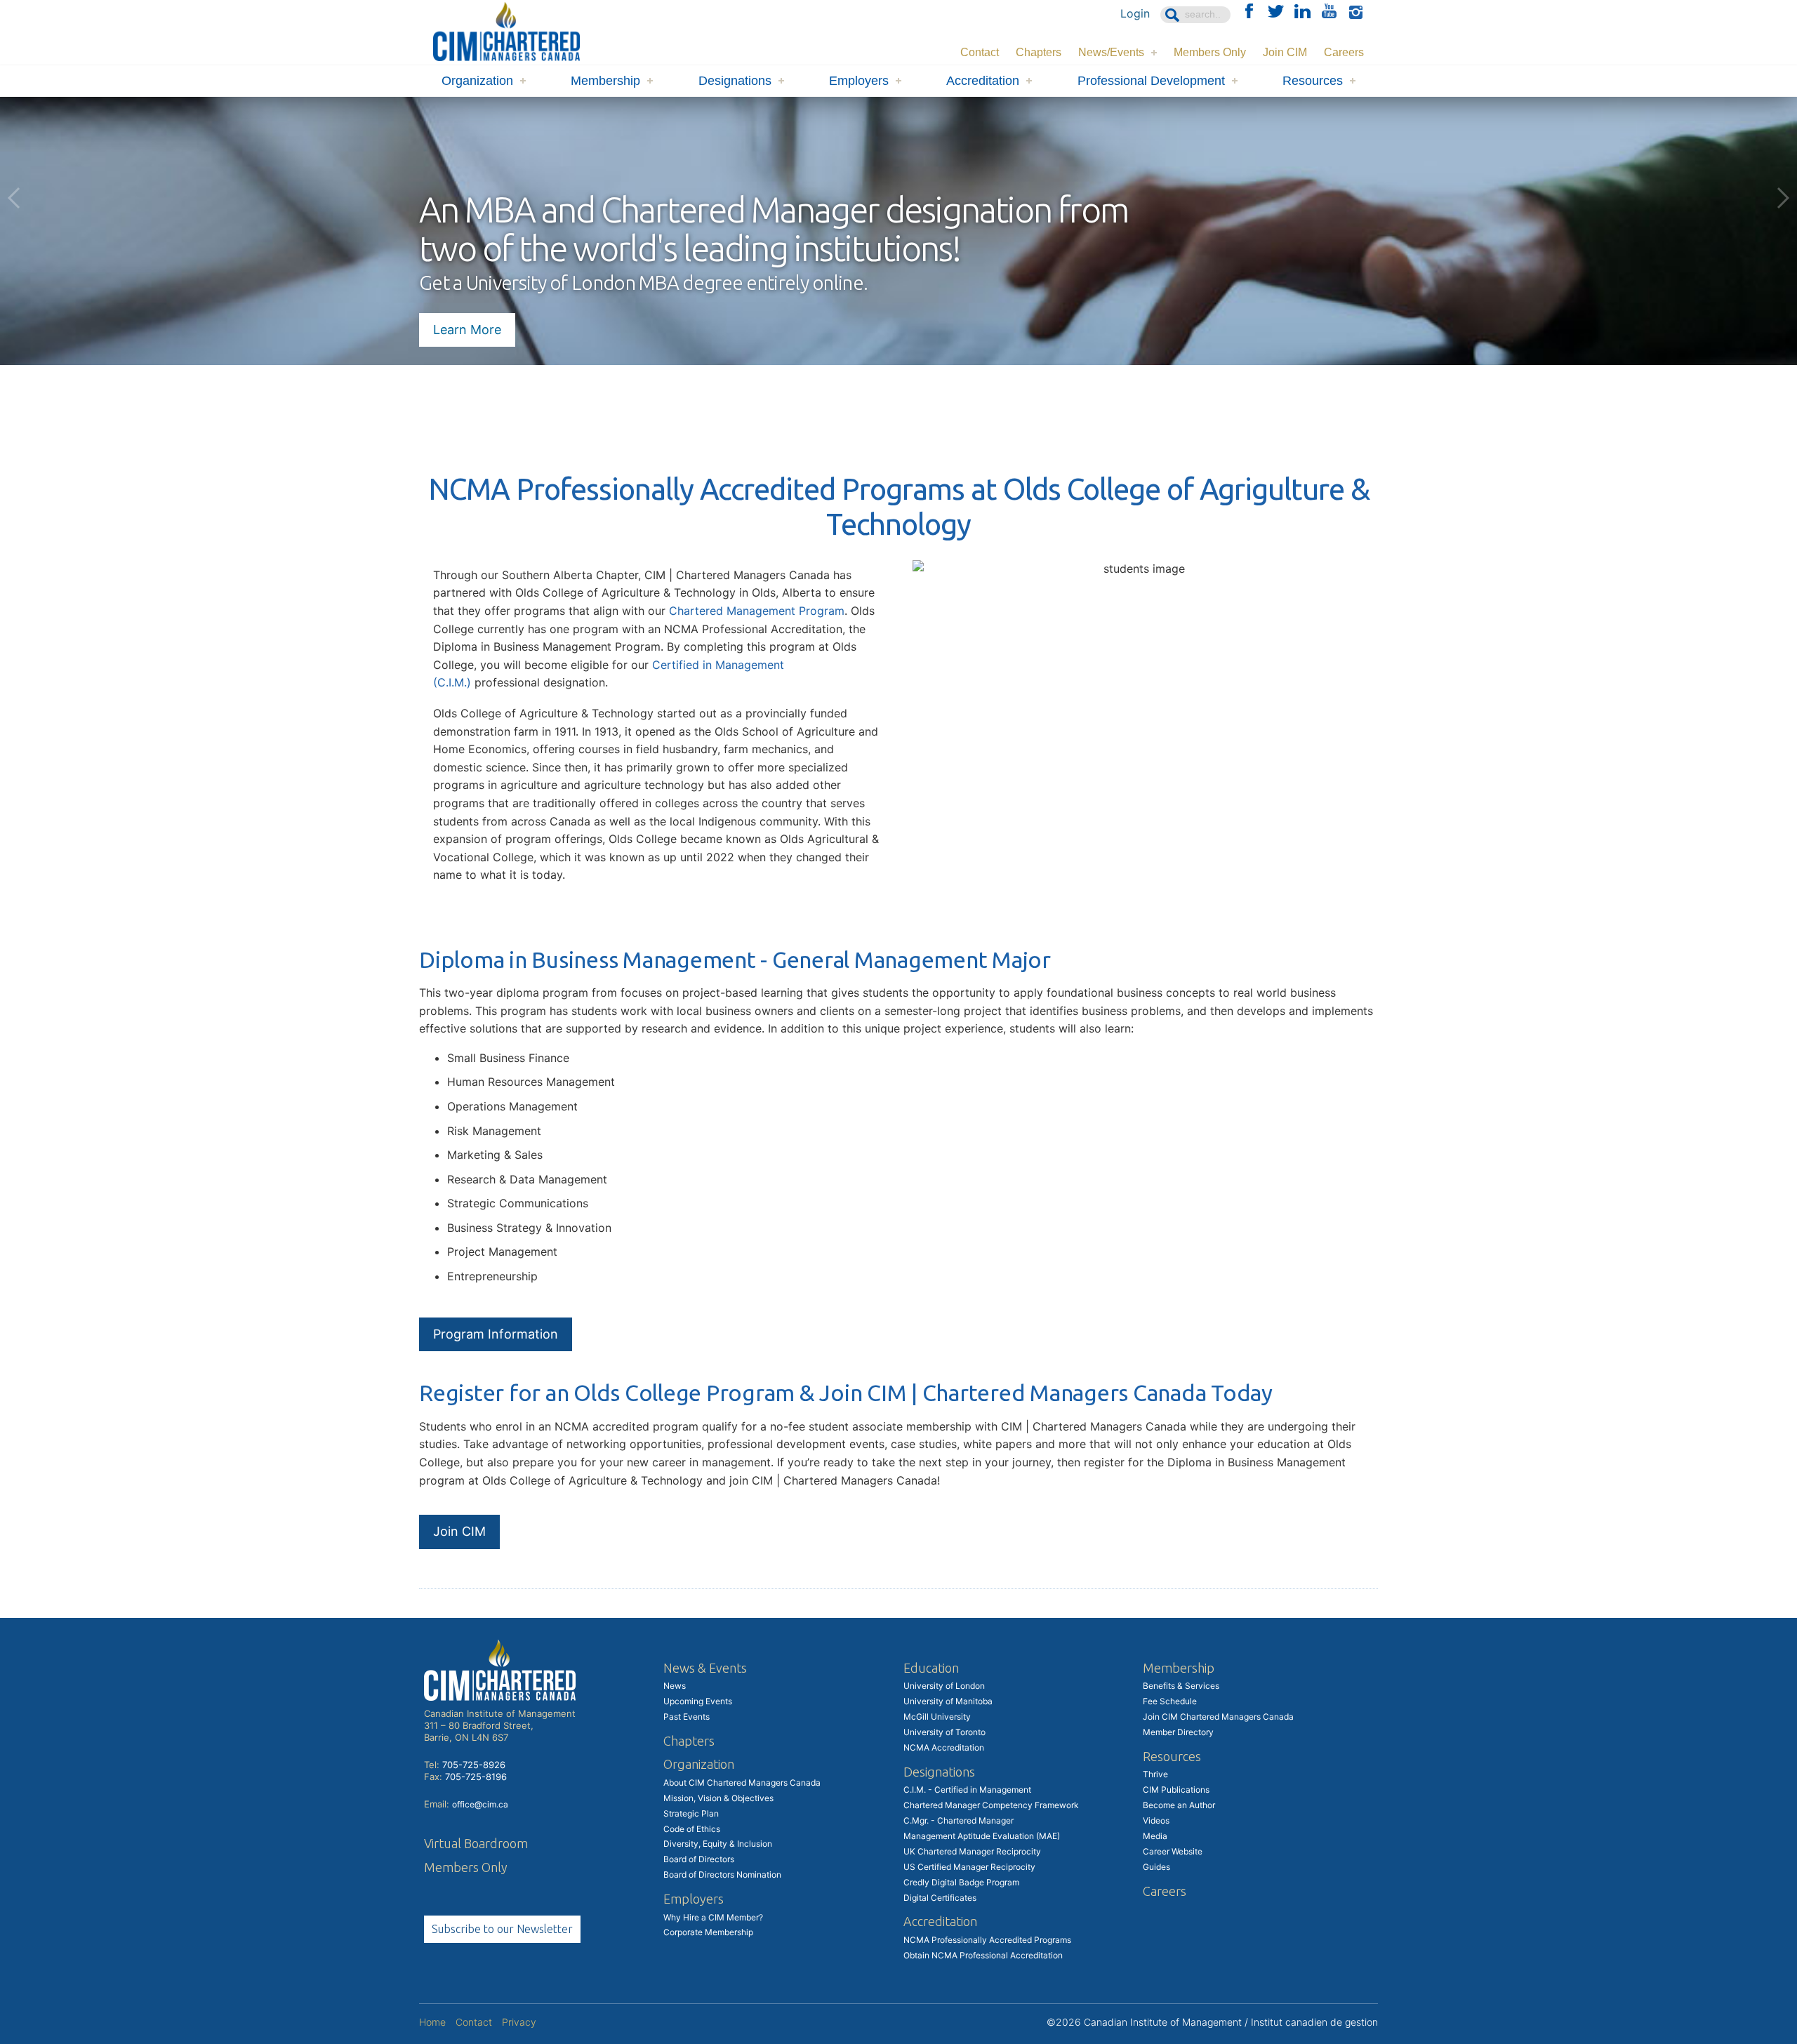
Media (1155, 1836)
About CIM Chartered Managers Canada (742, 1783)
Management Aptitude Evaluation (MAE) (982, 1836)
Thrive (1155, 1774)
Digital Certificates (940, 1898)
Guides (1156, 1867)
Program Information (496, 1334)
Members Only (1210, 52)
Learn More (467, 330)
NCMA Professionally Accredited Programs (987, 1940)
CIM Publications (1176, 1790)
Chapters (1039, 52)
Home (432, 2022)
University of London (944, 1686)
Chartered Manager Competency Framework (991, 1805)
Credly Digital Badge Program (961, 1882)
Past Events (687, 1717)
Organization (477, 81)
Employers (859, 81)
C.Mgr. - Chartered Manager (959, 1820)
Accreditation (983, 81)
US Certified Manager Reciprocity (969, 1867)
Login (1135, 13)
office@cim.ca (480, 1804)
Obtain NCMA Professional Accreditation (983, 1955)
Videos (1156, 1820)
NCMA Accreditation (944, 1747)
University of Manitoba (948, 1701)
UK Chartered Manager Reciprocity (972, 1851)
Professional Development (1151, 81)
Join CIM (1285, 52)
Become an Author (1179, 1805)
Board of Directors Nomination (722, 1874)
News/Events (1111, 52)
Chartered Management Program (757, 611)
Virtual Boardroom (476, 1843)
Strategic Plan (691, 1813)
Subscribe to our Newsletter (502, 1929)
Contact (980, 52)
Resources (1313, 81)
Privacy (519, 2022)
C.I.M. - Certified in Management (967, 1790)
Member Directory (1178, 1732)
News (675, 1686)
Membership (605, 81)
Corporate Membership (708, 1932)
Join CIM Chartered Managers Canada (1218, 1717)
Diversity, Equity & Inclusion (718, 1844)
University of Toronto (944, 1732)
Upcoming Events (698, 1701)
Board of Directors (699, 1859)
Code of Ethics (692, 1829)
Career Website (1173, 1851)
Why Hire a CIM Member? (713, 1917)
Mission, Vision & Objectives (718, 1798)
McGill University (937, 1717)
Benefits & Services (1181, 1686)
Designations (735, 81)
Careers (1344, 52)
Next (1783, 198)
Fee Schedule (1170, 1701)
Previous (14, 198)
